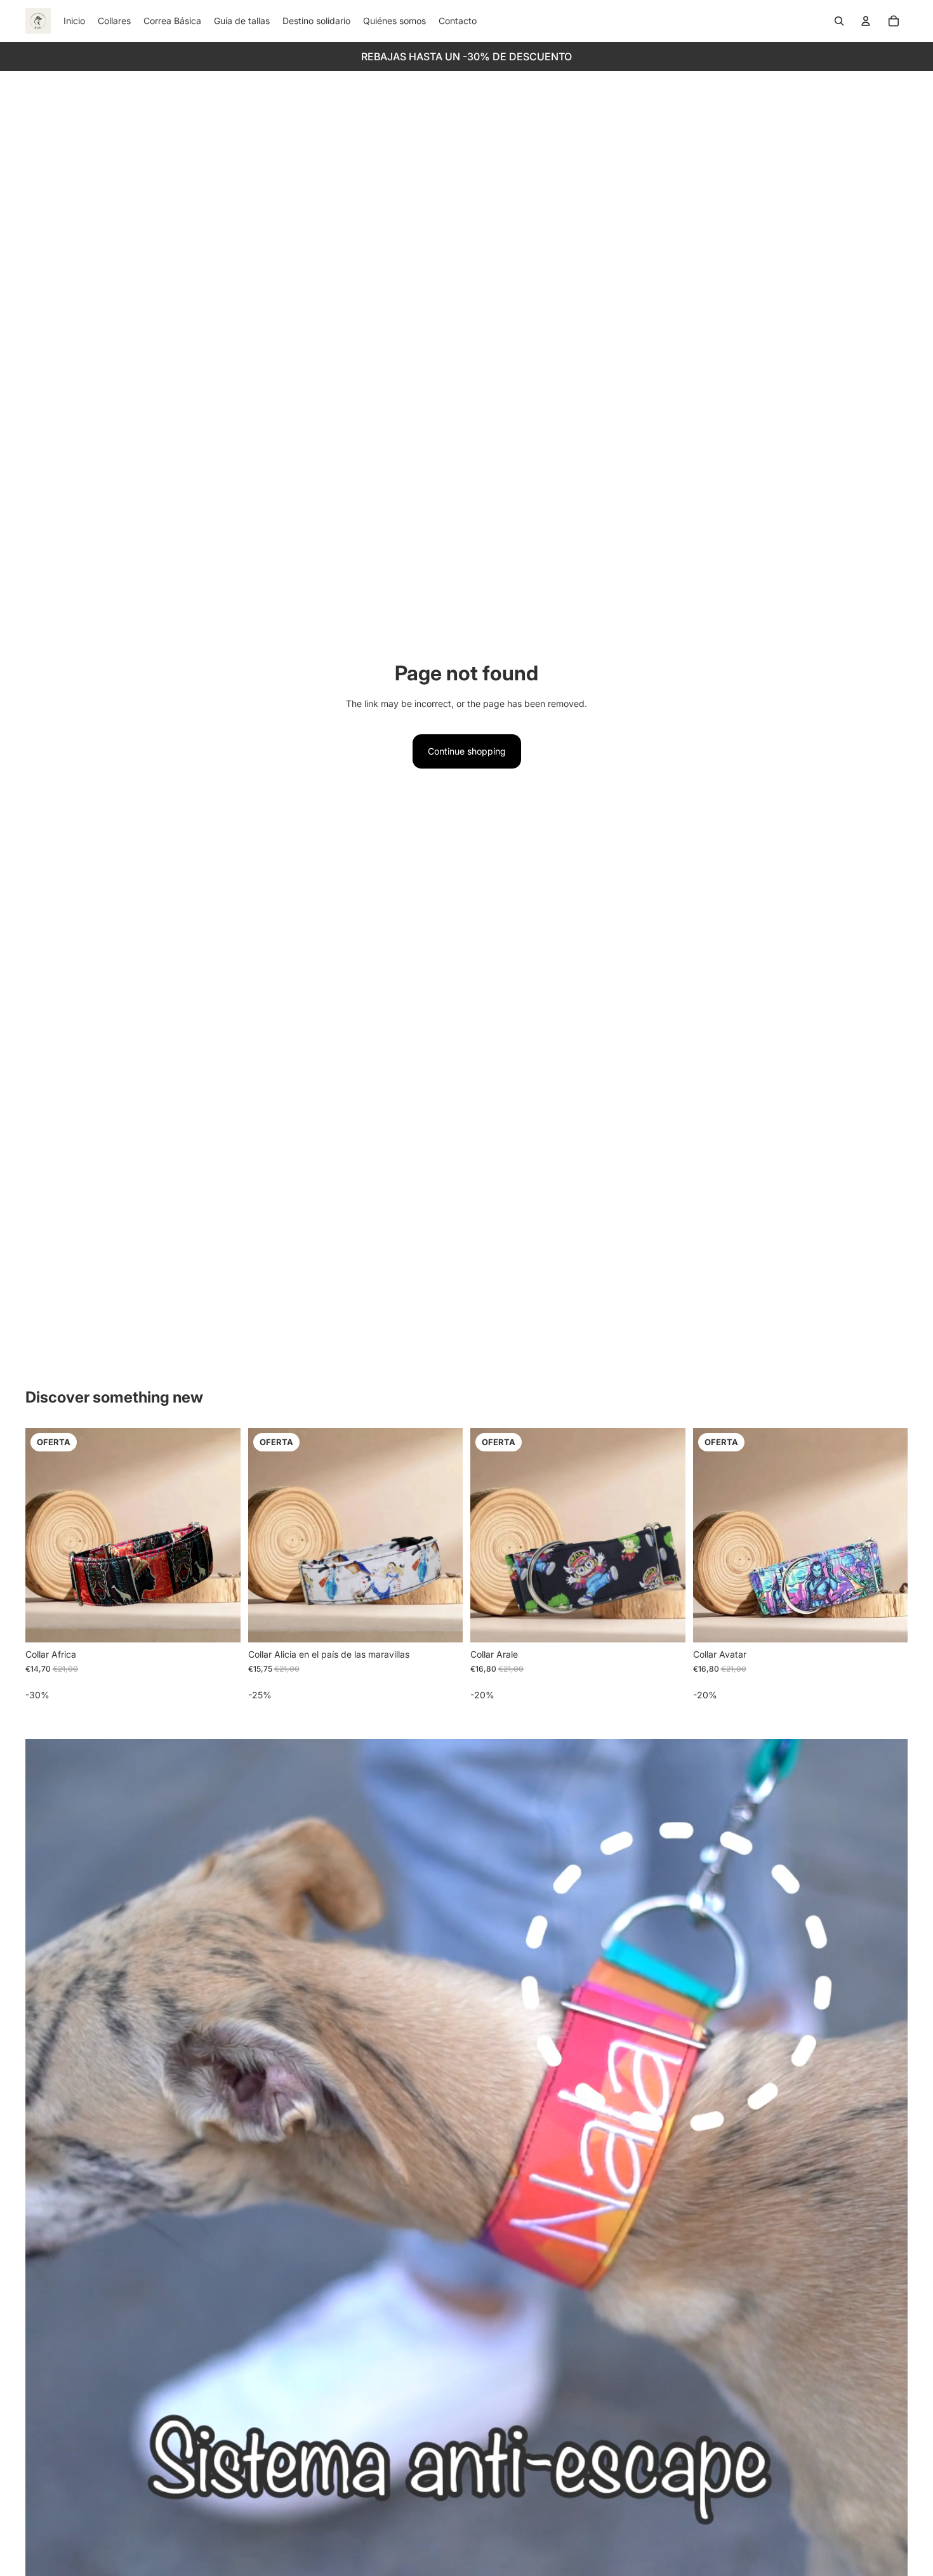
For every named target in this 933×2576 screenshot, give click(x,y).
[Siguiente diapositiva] (222, 1535)
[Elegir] (221, 1623)
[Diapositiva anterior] (44, 1535)
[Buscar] (839, 21)
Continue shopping (467, 751)
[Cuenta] (866, 21)
